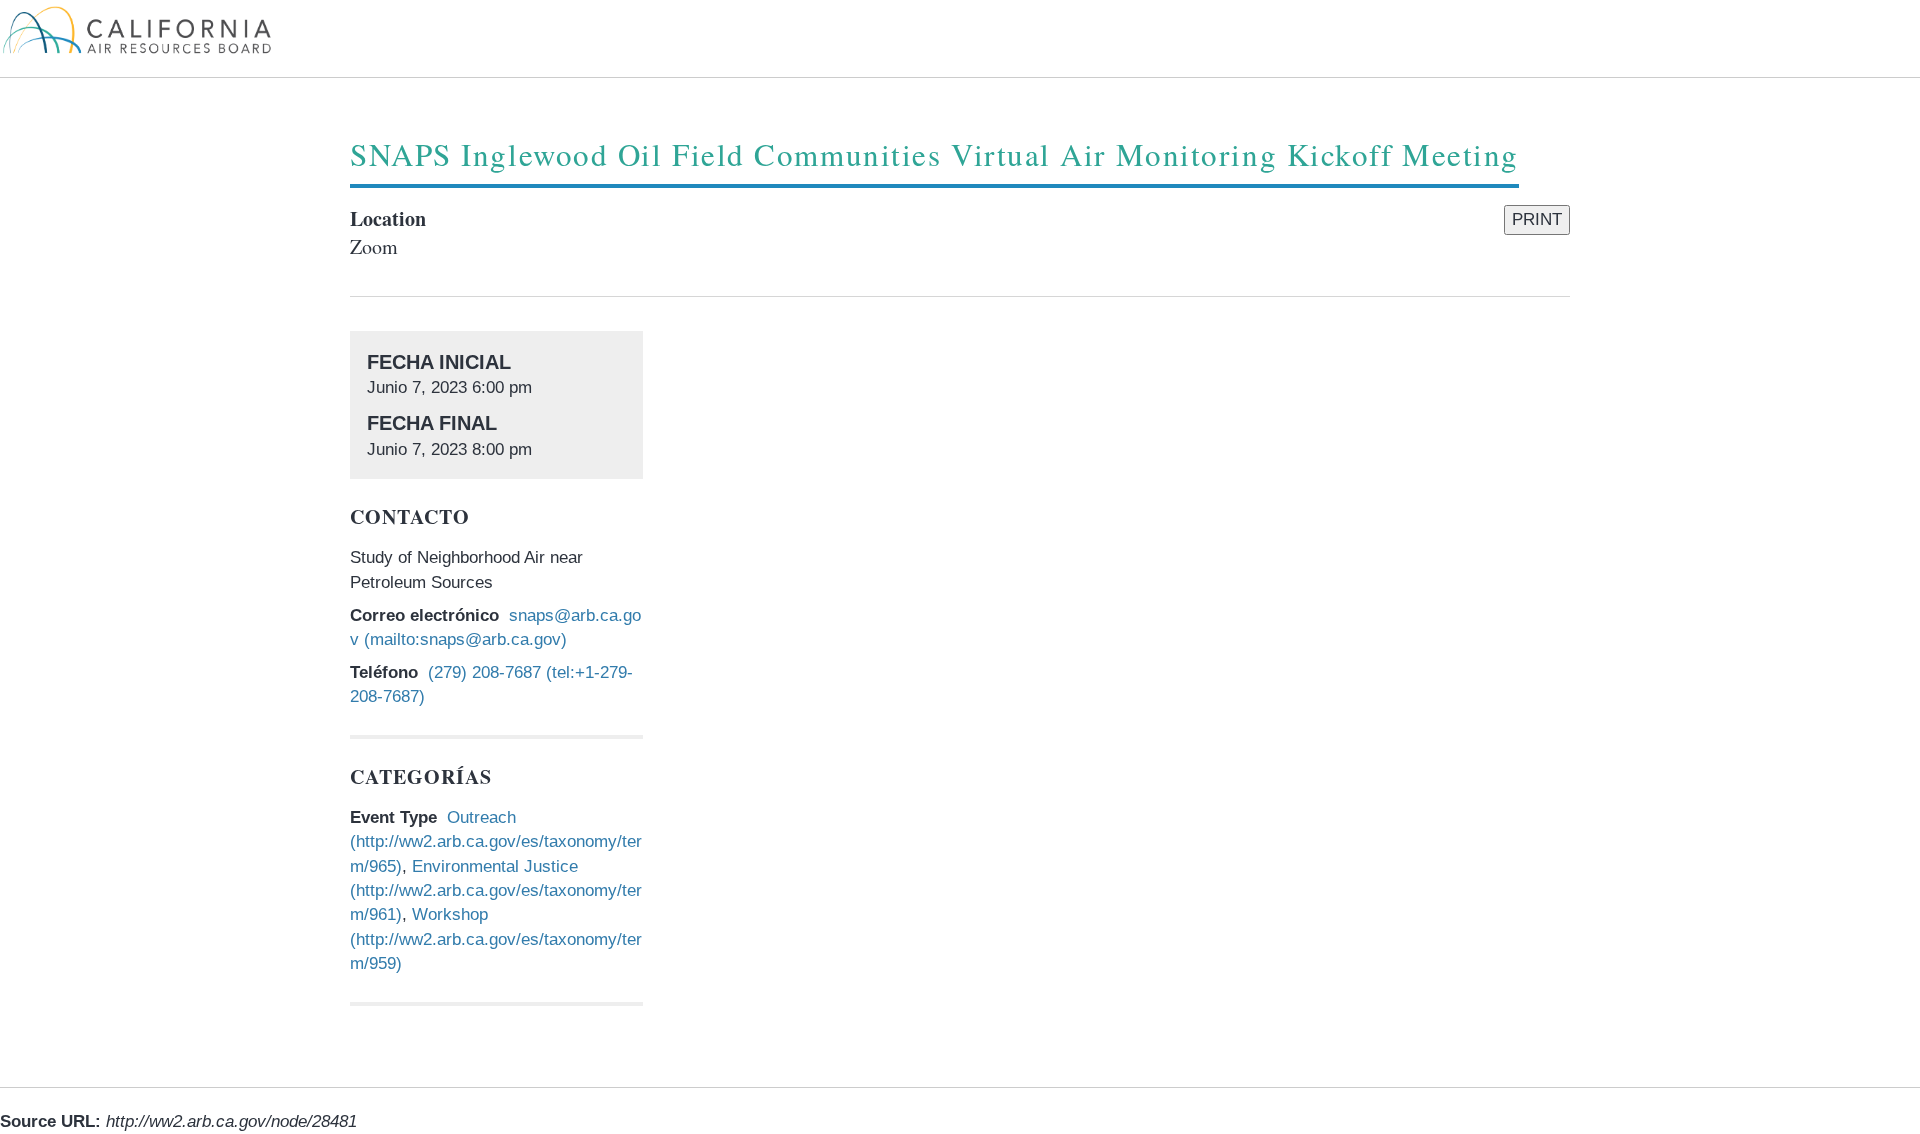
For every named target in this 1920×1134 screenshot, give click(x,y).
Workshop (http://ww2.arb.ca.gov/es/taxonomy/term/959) (496, 939)
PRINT (1537, 219)
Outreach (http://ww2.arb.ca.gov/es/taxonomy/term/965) (496, 842)
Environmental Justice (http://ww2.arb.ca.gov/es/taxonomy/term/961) (496, 891)
